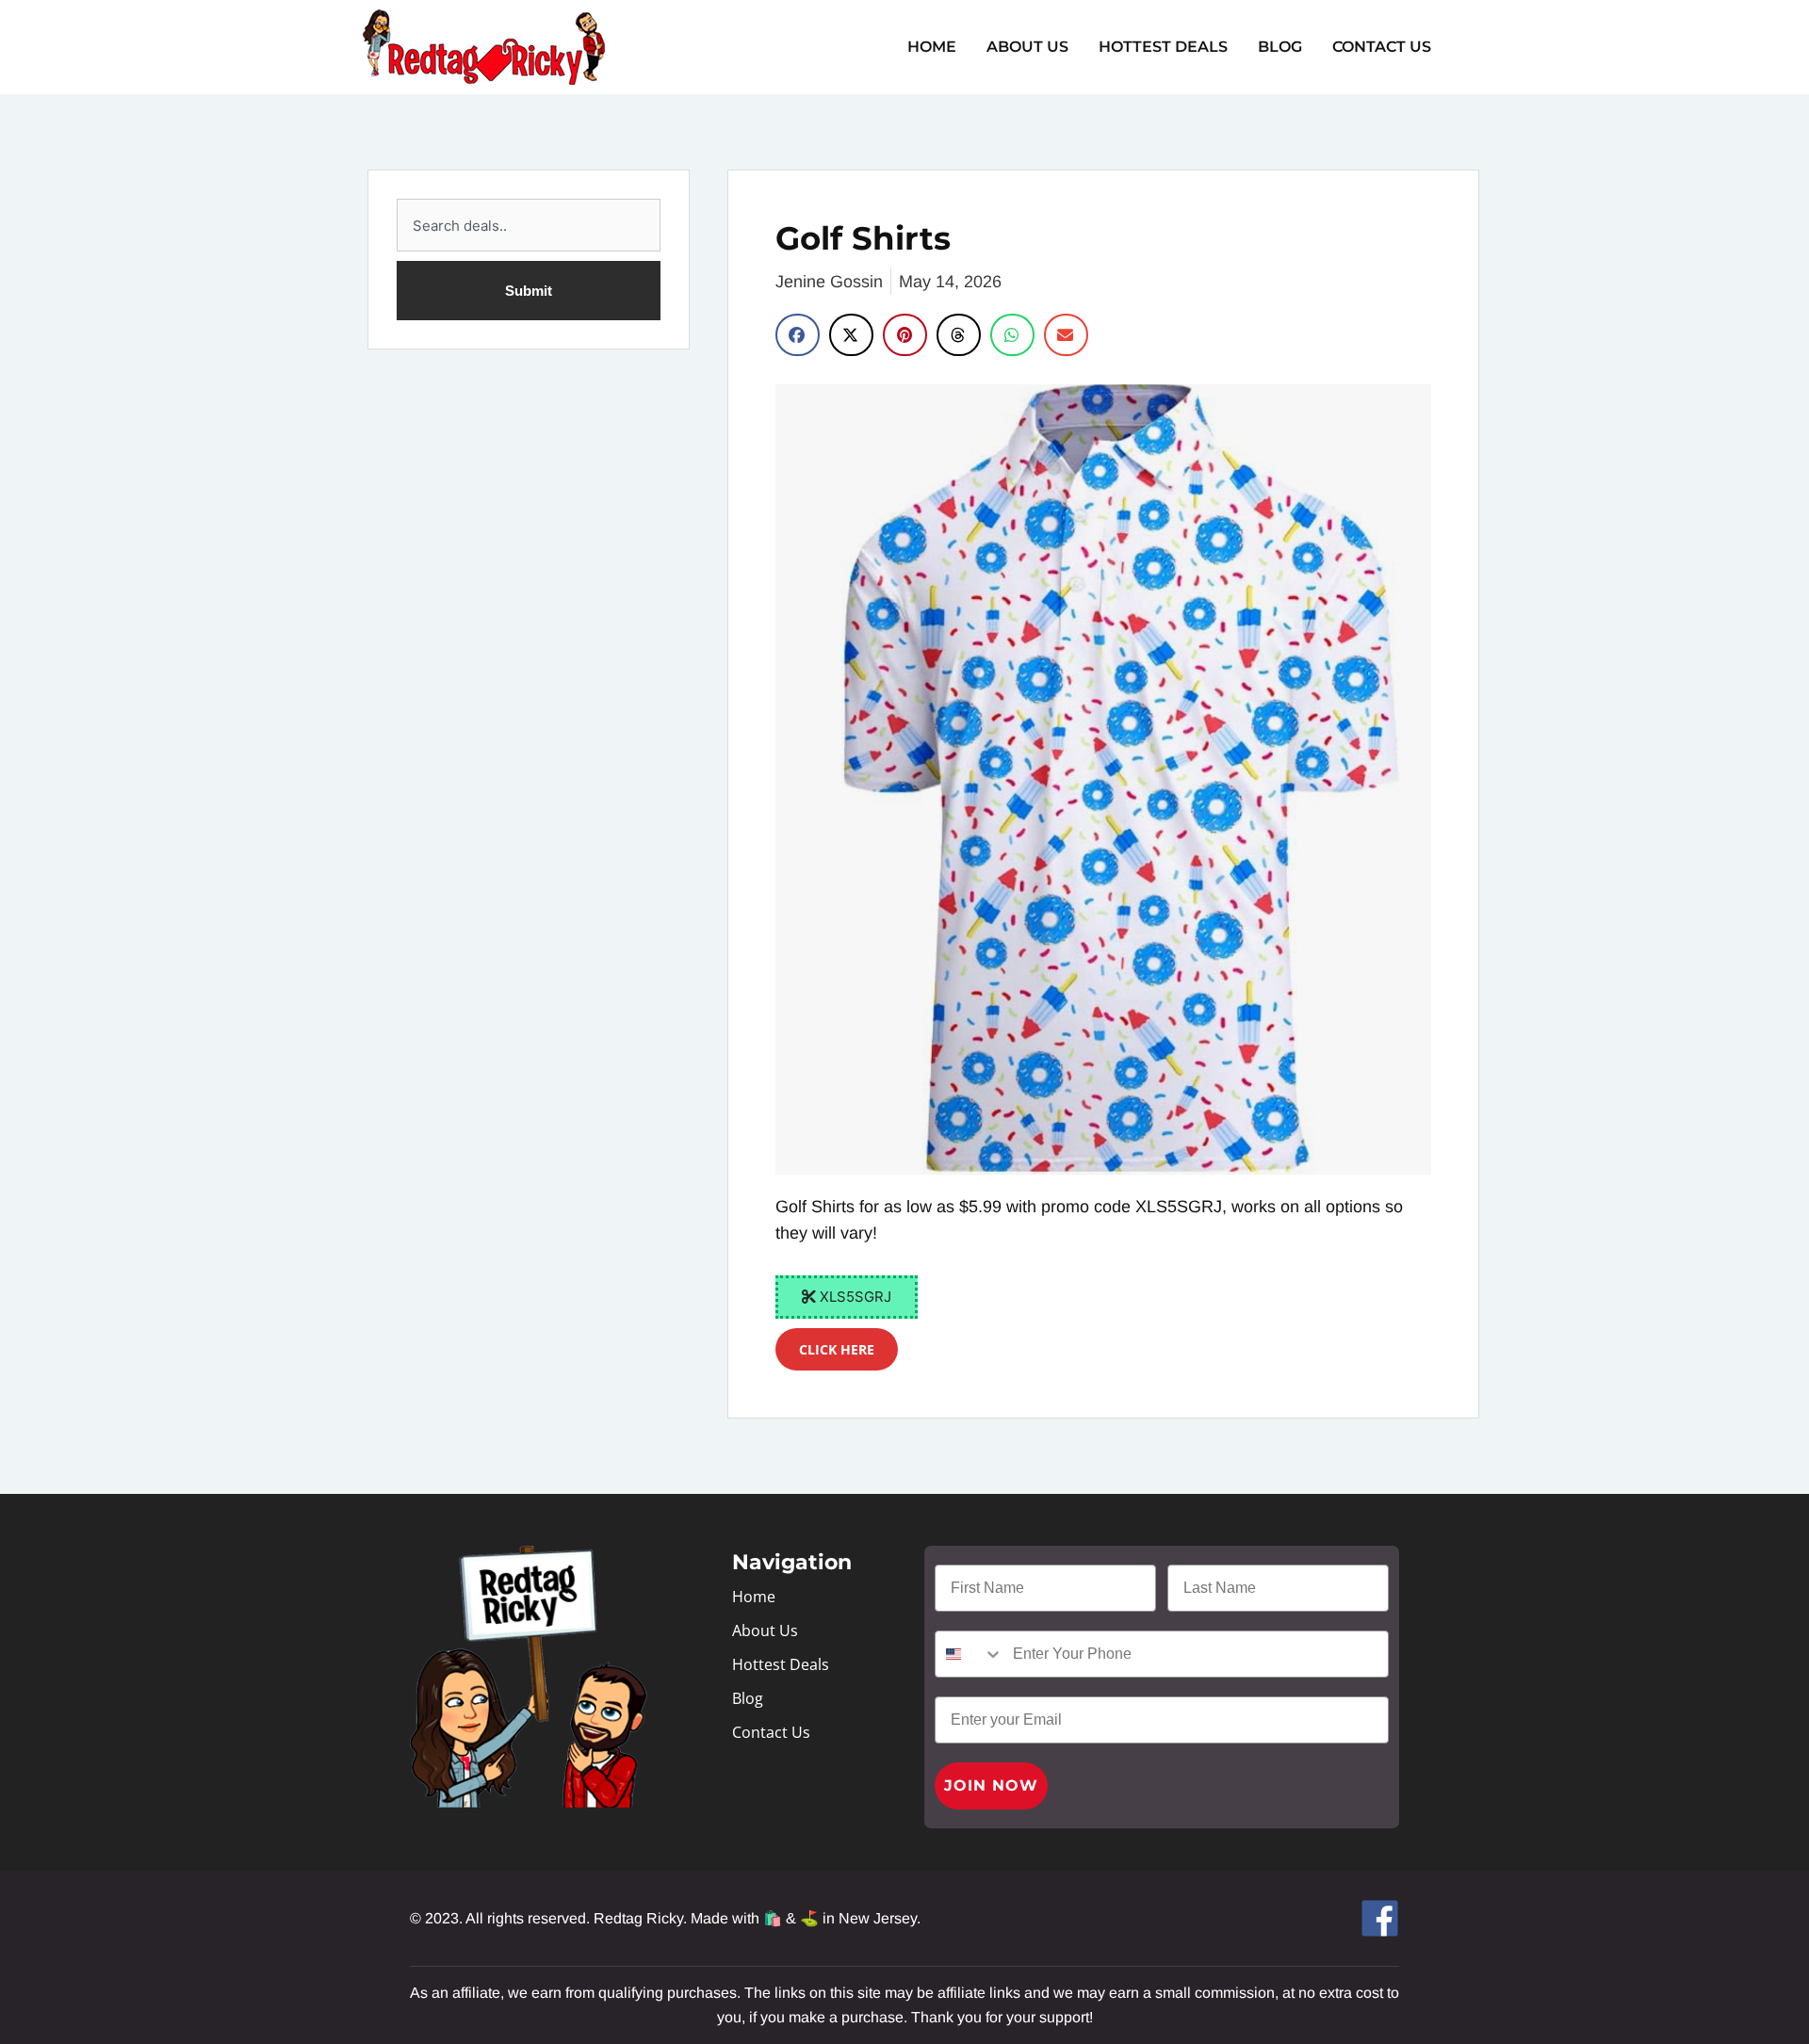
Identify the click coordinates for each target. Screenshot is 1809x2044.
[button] (798, 335)
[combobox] (529, 225)
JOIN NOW (991, 1785)
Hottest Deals (1163, 47)
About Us (1027, 47)
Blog (1280, 47)
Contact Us (1382, 47)
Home (932, 47)
